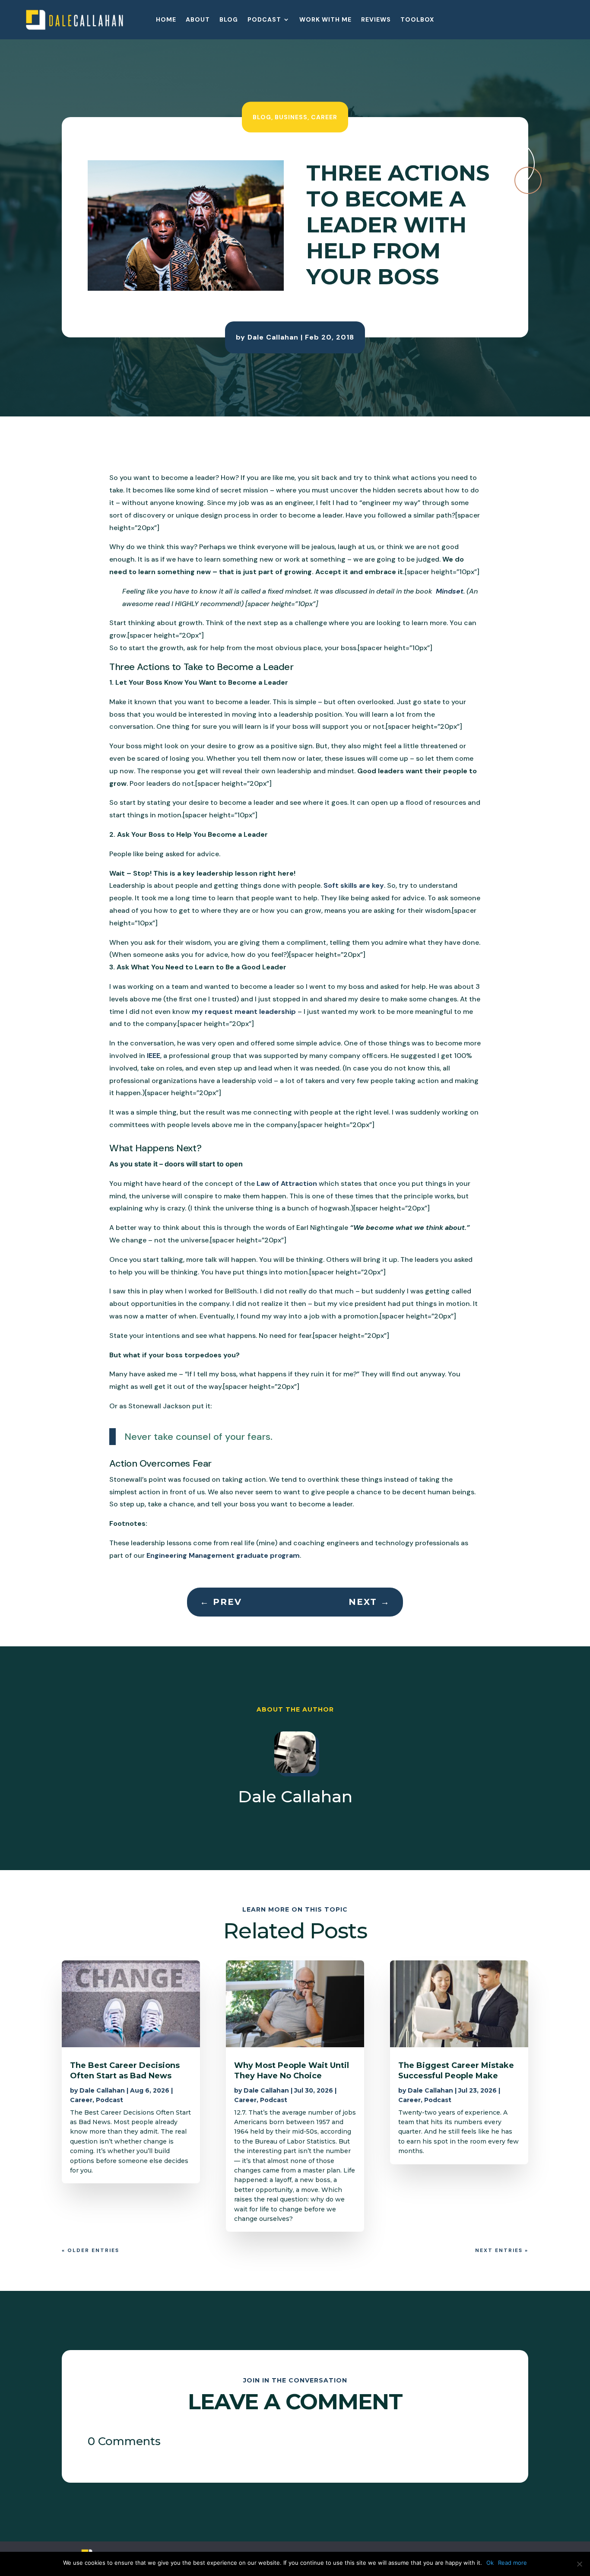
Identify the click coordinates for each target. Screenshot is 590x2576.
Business (291, 117)
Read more (512, 2563)
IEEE (154, 1056)
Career (324, 117)
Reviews (376, 20)
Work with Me (325, 20)
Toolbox (417, 20)
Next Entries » (502, 2250)
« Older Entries (90, 2250)
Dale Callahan (273, 337)
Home (166, 20)
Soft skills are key (354, 885)
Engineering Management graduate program (223, 1555)
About (198, 20)
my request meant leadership (244, 1012)
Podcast (264, 20)
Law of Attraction (287, 1183)
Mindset (449, 591)
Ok (490, 2563)
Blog (229, 20)
